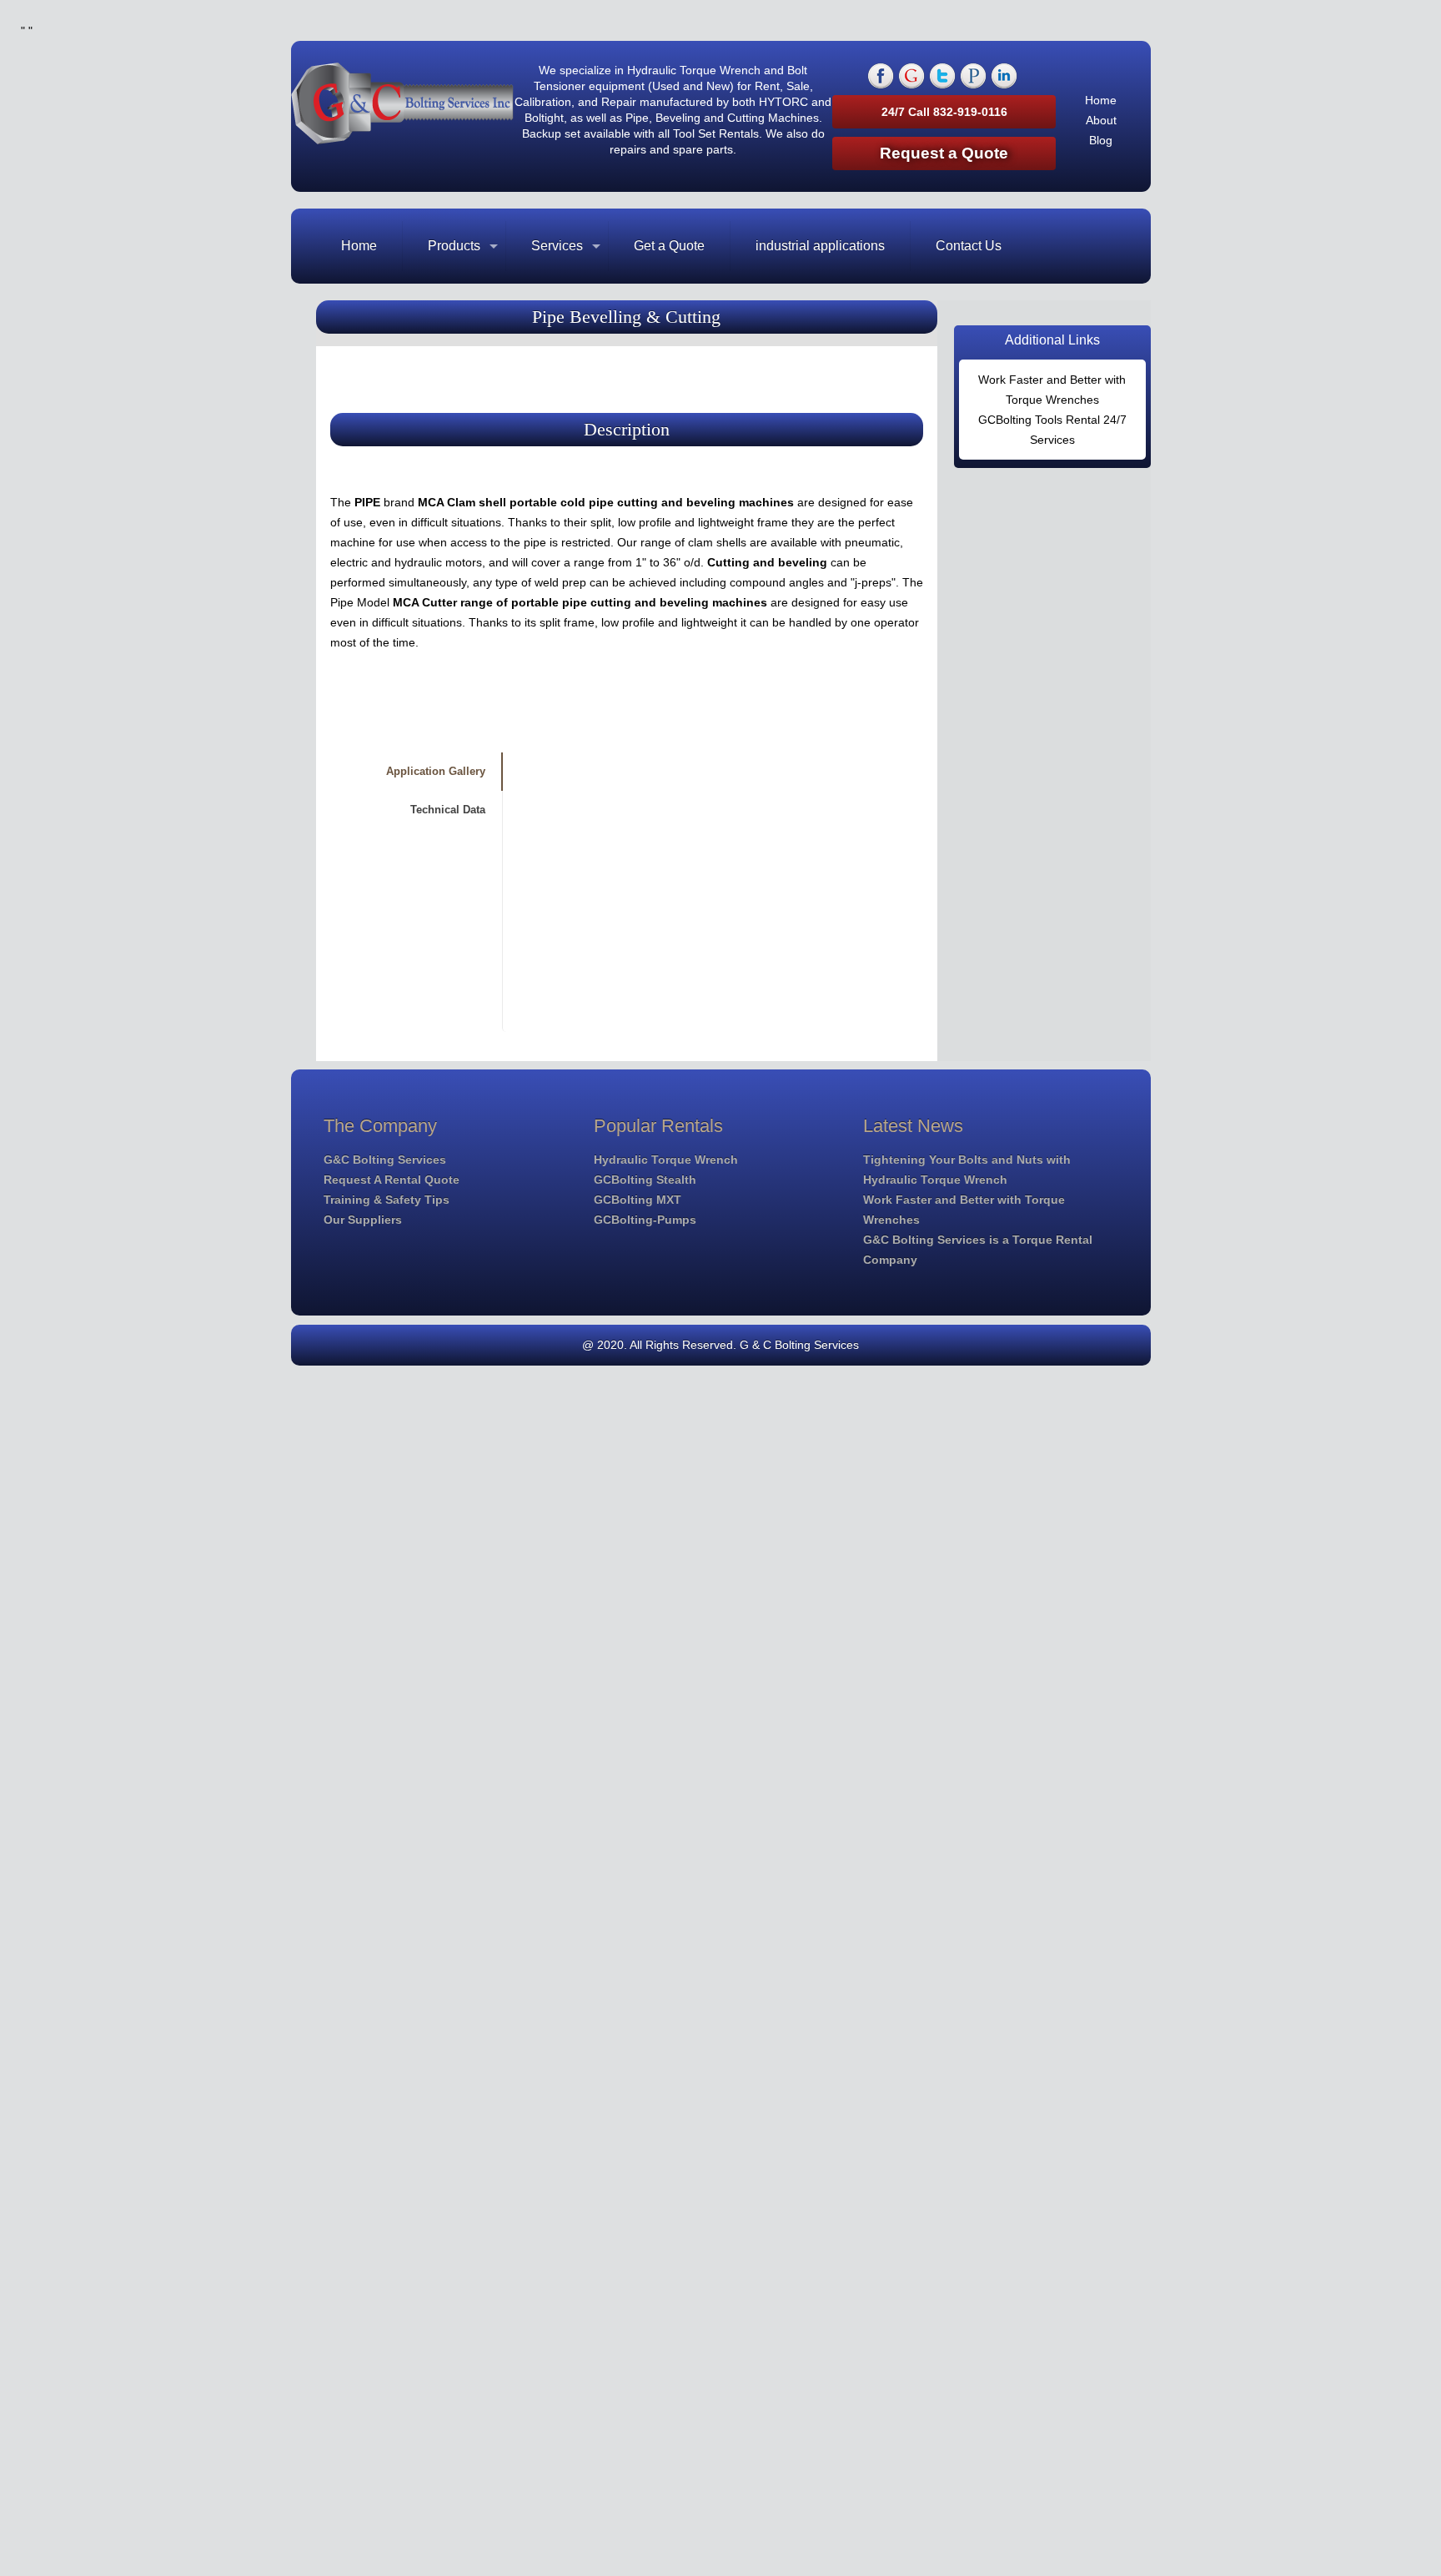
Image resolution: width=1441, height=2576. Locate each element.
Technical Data (448, 810)
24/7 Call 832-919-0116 (944, 112)
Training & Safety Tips (387, 1200)
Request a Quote (944, 153)
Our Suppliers (363, 1220)
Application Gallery (436, 771)
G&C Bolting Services (385, 1160)
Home (1101, 100)
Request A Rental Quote (392, 1180)
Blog (1101, 140)
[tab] (409, 772)
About (1101, 120)
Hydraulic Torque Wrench (666, 1160)
